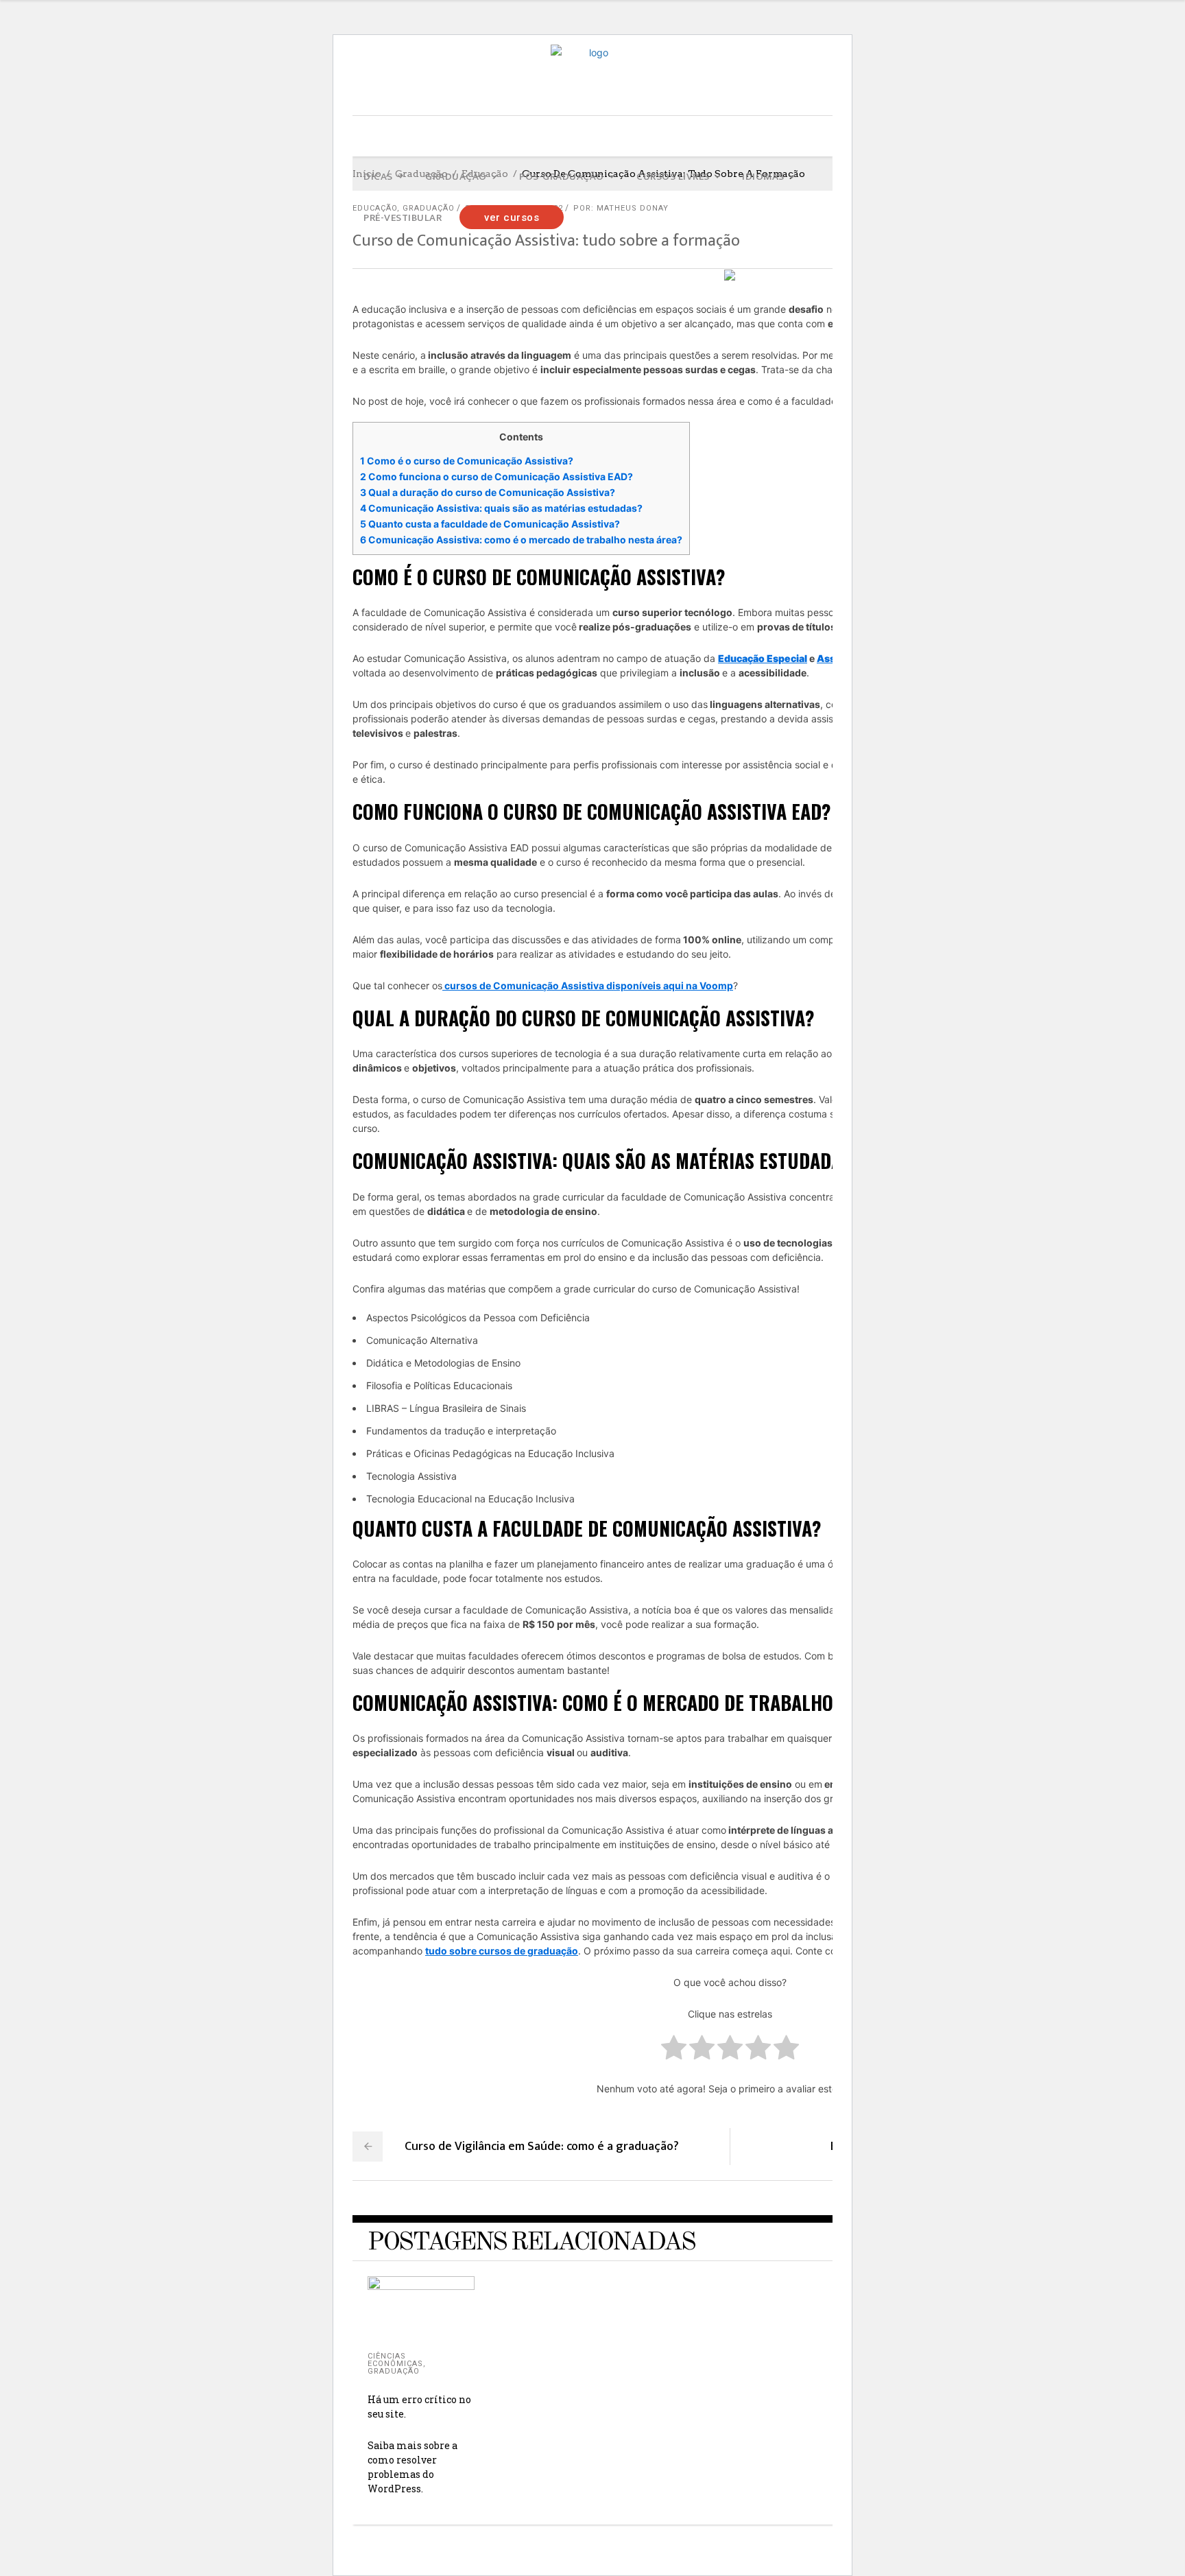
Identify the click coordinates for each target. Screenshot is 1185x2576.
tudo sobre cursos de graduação (502, 1951)
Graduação (394, 2371)
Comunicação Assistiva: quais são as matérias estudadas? (501, 508)
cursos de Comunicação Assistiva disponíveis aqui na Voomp (588, 985)
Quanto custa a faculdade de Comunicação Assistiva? (490, 524)
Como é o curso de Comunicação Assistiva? (467, 461)
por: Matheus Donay (621, 208)
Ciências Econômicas (395, 2360)
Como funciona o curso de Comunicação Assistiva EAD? (496, 476)
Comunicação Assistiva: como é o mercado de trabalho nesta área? (521, 540)
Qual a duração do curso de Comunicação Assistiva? (488, 492)
